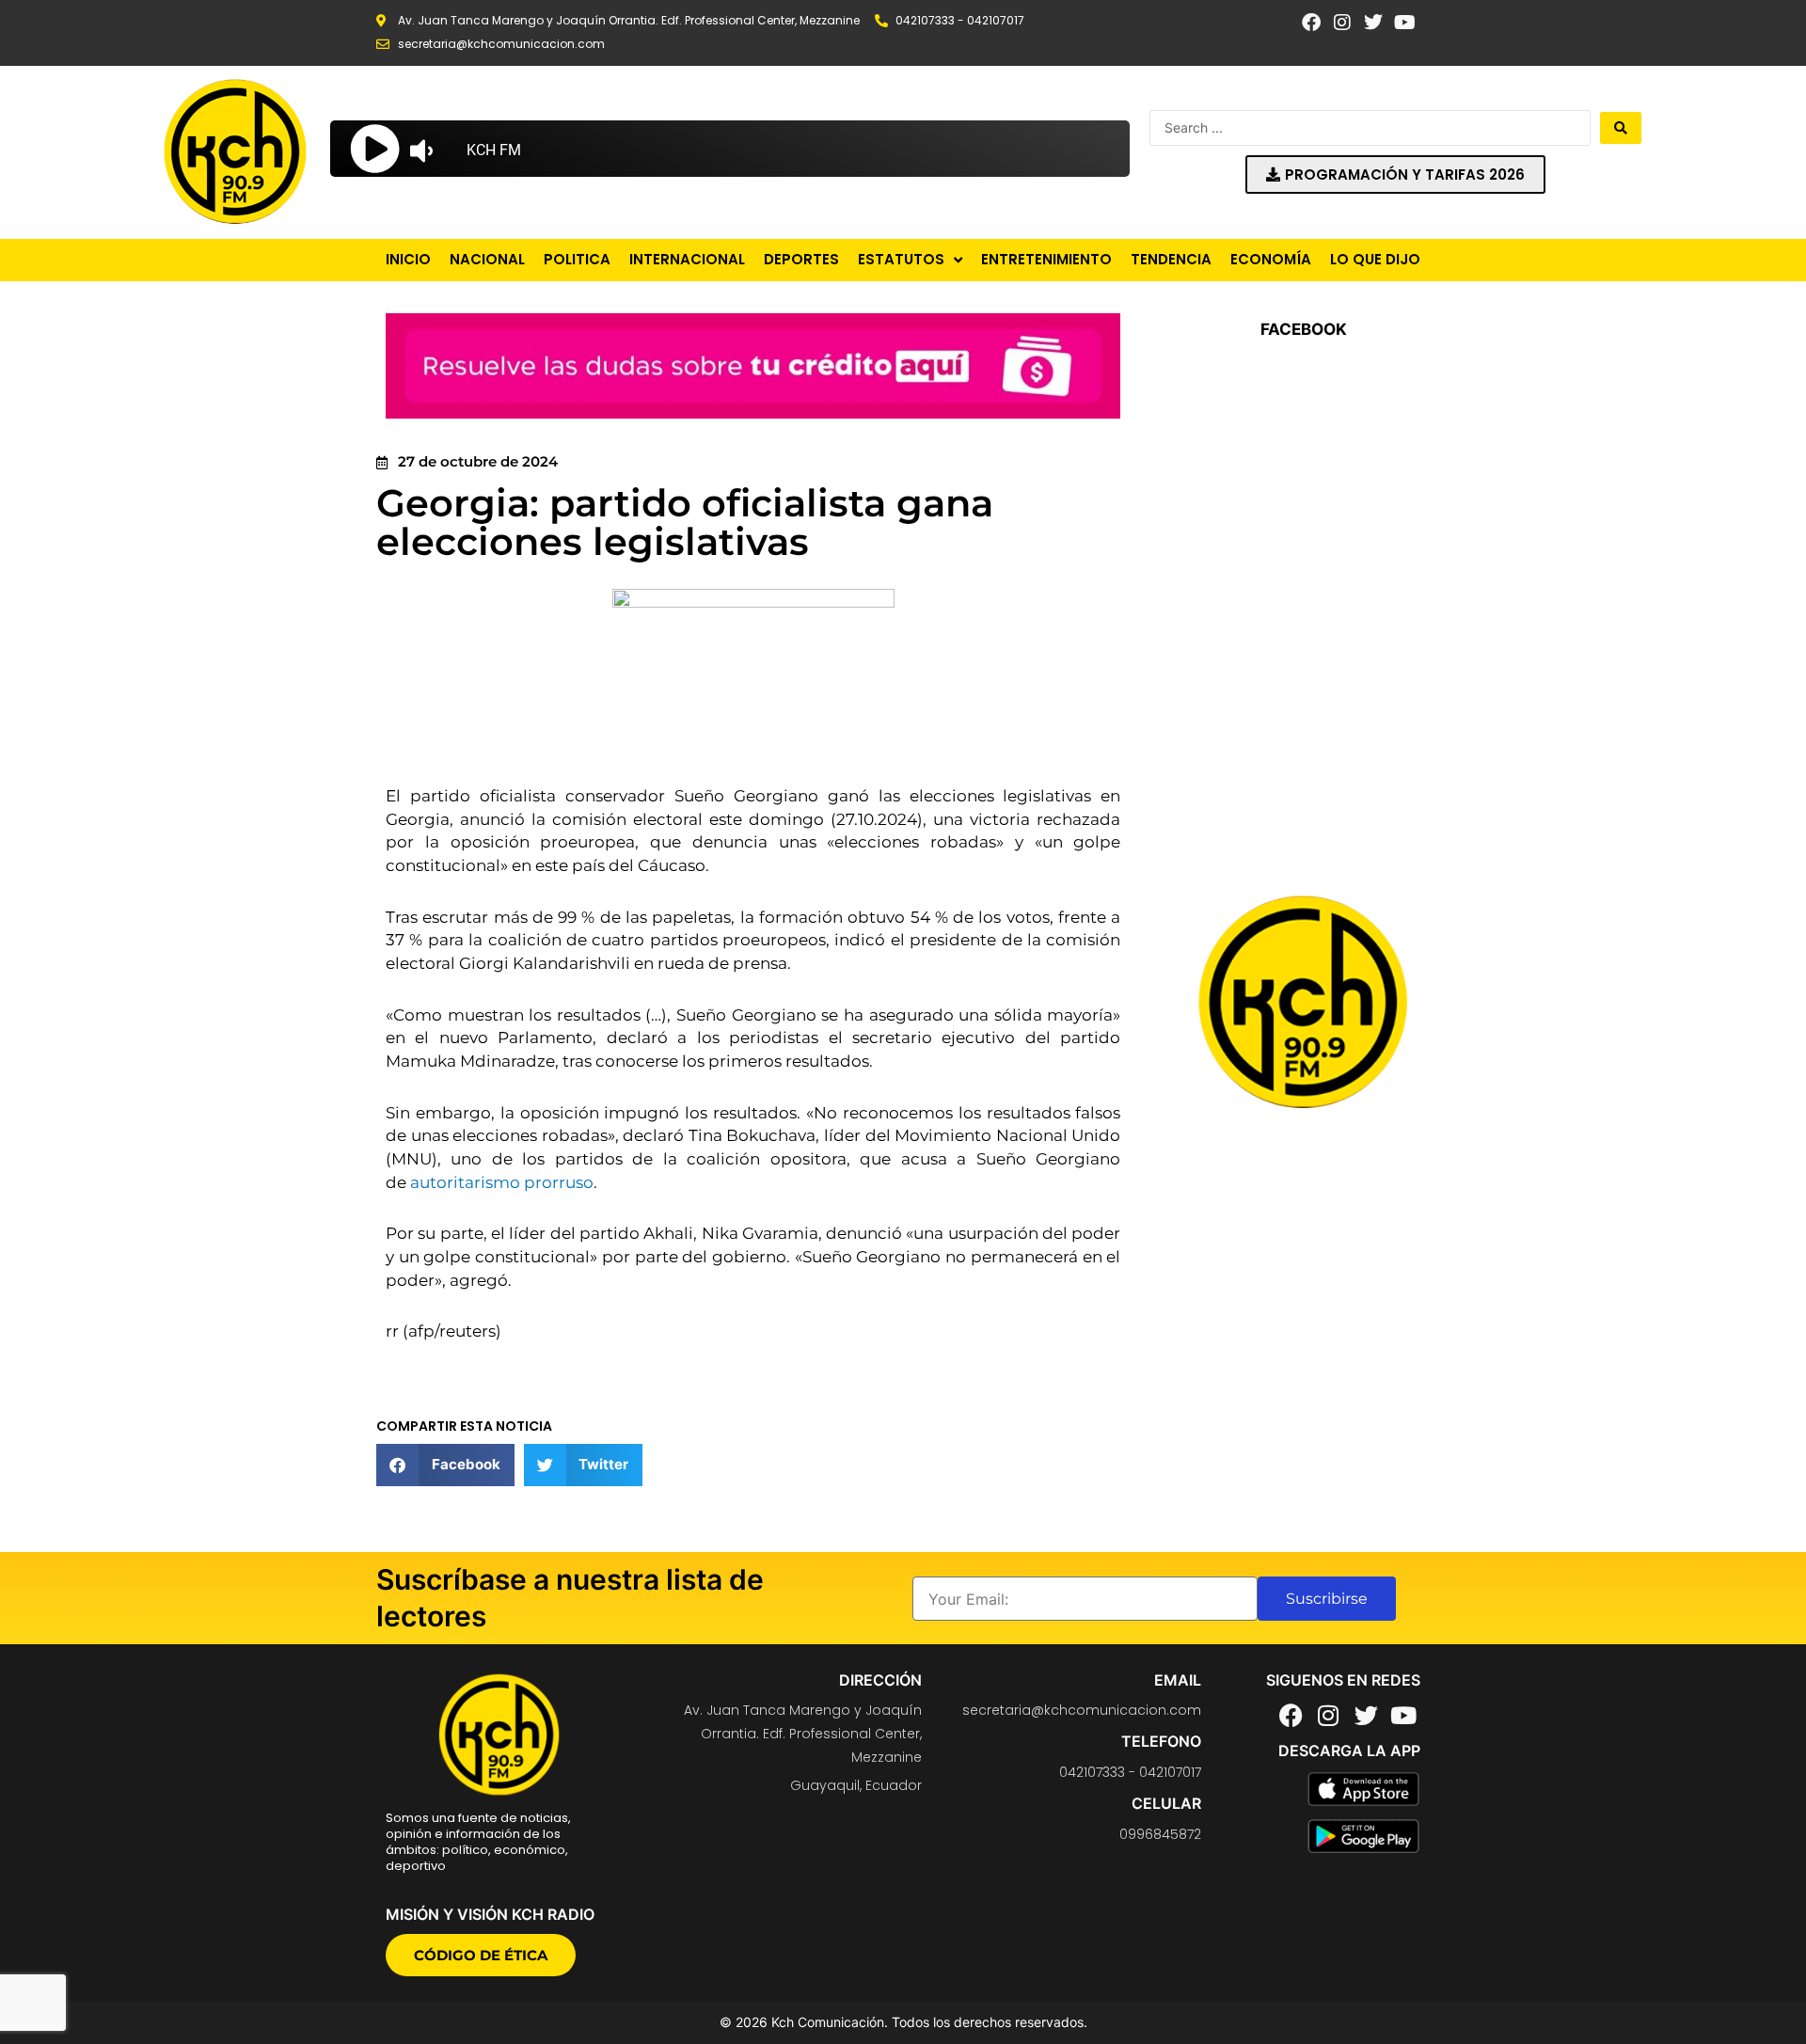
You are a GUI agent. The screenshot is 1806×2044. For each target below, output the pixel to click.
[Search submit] (1621, 128)
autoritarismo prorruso (502, 1182)
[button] (445, 1465)
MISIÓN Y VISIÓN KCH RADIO (490, 1914)
